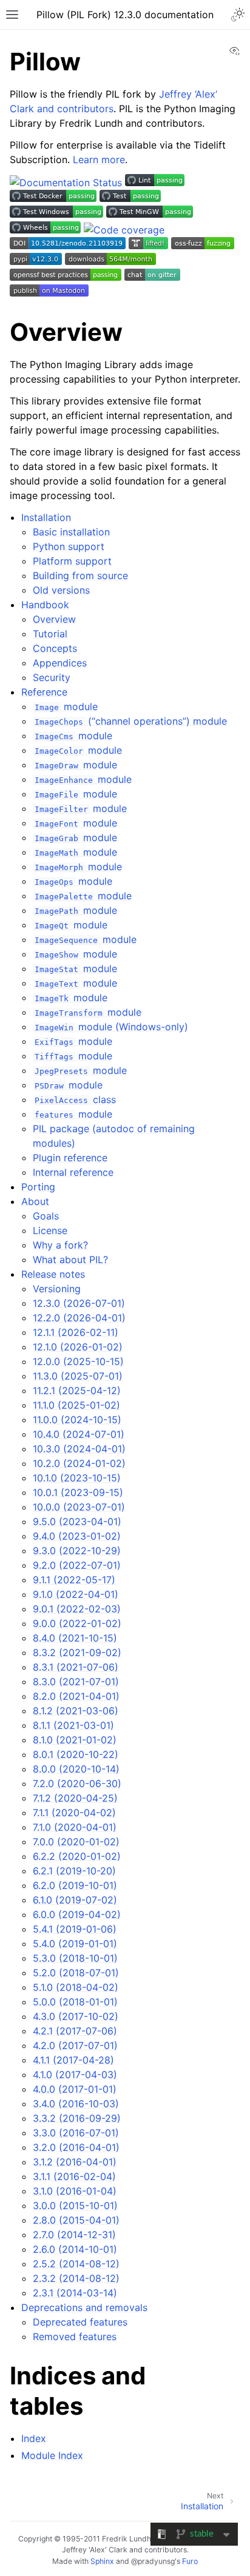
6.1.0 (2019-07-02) (75, 1900)
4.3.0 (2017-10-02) (76, 2016)
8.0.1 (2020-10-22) (76, 1754)
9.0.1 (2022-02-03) (77, 1609)
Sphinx (102, 2561)
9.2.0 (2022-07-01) (77, 1565)
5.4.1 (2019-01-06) (75, 1929)
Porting (38, 1187)
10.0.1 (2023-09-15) (78, 1492)
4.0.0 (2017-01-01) (75, 2089)
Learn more (99, 159)
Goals (46, 1216)
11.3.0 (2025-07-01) (78, 1376)
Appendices (60, 663)
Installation (46, 517)
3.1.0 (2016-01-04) (75, 2191)
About (35, 1201)
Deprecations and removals (84, 2307)
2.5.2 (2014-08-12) (76, 2264)
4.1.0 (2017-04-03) (75, 2075)
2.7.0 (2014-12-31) (74, 2235)
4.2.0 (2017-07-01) (75, 2045)
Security (52, 677)
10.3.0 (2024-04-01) (79, 1449)
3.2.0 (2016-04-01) (76, 2147)
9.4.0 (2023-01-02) (77, 1536)
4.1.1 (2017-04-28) (73, 2060)
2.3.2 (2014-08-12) (76, 2278)
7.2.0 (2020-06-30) (77, 1783)
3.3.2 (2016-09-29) (77, 2118)
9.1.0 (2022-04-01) (76, 1594)
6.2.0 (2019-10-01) (75, 1885)
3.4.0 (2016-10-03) (76, 2104)
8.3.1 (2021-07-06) (76, 1667)
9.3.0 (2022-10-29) (77, 1551)
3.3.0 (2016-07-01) (76, 2133)
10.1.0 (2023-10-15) (77, 1478)
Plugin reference (70, 1158)
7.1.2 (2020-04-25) (75, 1798)
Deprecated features (80, 2322)
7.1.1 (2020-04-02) (74, 1813)
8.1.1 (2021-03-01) (73, 1725)
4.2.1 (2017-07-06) (75, 2031)
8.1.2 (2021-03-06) (76, 1711)
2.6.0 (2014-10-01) (75, 2249)
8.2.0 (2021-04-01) (76, 1696)
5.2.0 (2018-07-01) (76, 1973)
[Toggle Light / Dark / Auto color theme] (238, 15)
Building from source (80, 575)
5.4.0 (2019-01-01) (75, 1944)
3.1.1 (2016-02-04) (74, 2176)
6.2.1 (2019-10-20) (74, 1871)
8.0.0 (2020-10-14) (76, 1769)
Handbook (45, 605)
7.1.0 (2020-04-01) (75, 1827)
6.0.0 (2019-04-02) (77, 1914)
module (66, 706)
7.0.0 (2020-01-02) (76, 1842)
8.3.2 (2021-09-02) (77, 1652)
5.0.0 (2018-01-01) (75, 2002)
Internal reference (73, 1172)
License (50, 1230)
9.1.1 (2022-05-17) (74, 1580)
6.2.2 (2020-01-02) (77, 1856)
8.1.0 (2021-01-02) (75, 1740)
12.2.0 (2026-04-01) (79, 1318)
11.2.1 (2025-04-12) (77, 1390)
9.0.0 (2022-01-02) (77, 1623)
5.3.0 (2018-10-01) (75, 1958)
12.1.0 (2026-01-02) (78, 1347)
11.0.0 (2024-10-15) (77, 1420)
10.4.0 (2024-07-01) (79, 1434)
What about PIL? (70, 1259)
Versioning (57, 1289)
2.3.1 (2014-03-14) (75, 2293)
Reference (44, 692)
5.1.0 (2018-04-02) (76, 1987)
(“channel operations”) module (130, 721)
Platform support (72, 561)
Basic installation (71, 532)
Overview (54, 619)
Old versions (61, 590)
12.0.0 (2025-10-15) (78, 1361)
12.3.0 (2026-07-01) (79, 1303)
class (75, 1099)
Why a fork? (60, 1245)
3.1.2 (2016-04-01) (75, 2162)
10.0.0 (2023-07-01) (79, 1507)
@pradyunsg (153, 2561)
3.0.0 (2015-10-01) (75, 2205)
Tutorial (50, 634)
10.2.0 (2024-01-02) (79, 1463)
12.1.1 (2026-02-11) (76, 1332)
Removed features (75, 2336)
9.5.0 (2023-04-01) (77, 1521)
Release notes (53, 1274)
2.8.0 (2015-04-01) (76, 2220)
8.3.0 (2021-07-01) (76, 1682)
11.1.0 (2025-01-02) (76, 1405)
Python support (69, 546)
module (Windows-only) (111, 1027)
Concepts (55, 648)
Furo (190, 2561)
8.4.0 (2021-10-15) (75, 1638)
